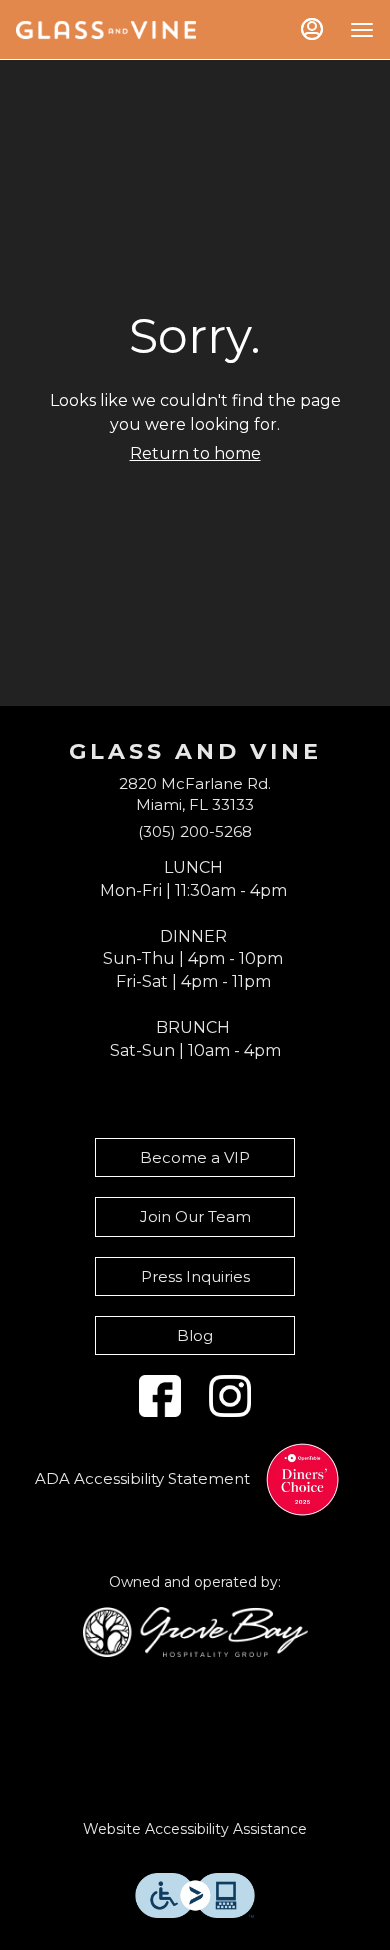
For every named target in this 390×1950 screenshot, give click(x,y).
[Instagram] (230, 1396)
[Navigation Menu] (362, 30)
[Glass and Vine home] (106, 30)
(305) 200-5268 (195, 831)
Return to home (195, 453)
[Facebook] (160, 1396)
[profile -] (312, 29)
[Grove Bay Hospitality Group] (195, 1630)
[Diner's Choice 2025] (302, 1479)
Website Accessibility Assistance (195, 1829)
